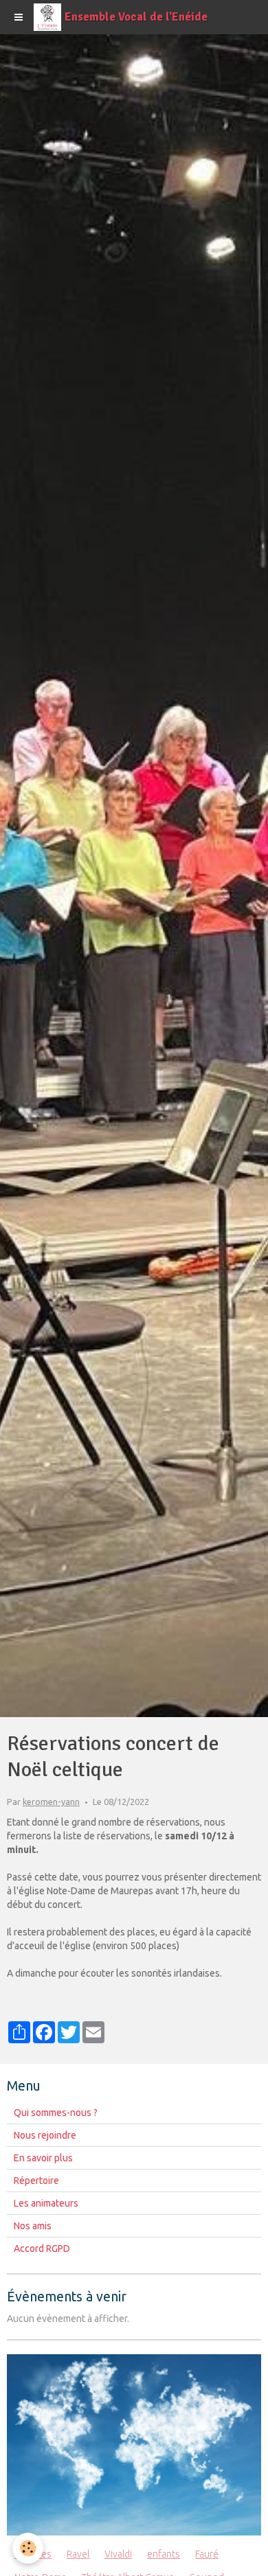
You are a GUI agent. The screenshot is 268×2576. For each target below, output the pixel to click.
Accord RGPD (42, 2249)
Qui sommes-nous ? (56, 2113)
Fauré (207, 2554)
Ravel (78, 2554)
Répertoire (36, 2181)
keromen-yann (51, 1802)
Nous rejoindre (45, 2135)
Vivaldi (118, 2554)
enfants (164, 2554)
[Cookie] (28, 2548)
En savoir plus (43, 2158)
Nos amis (33, 2226)
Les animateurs (46, 2203)
